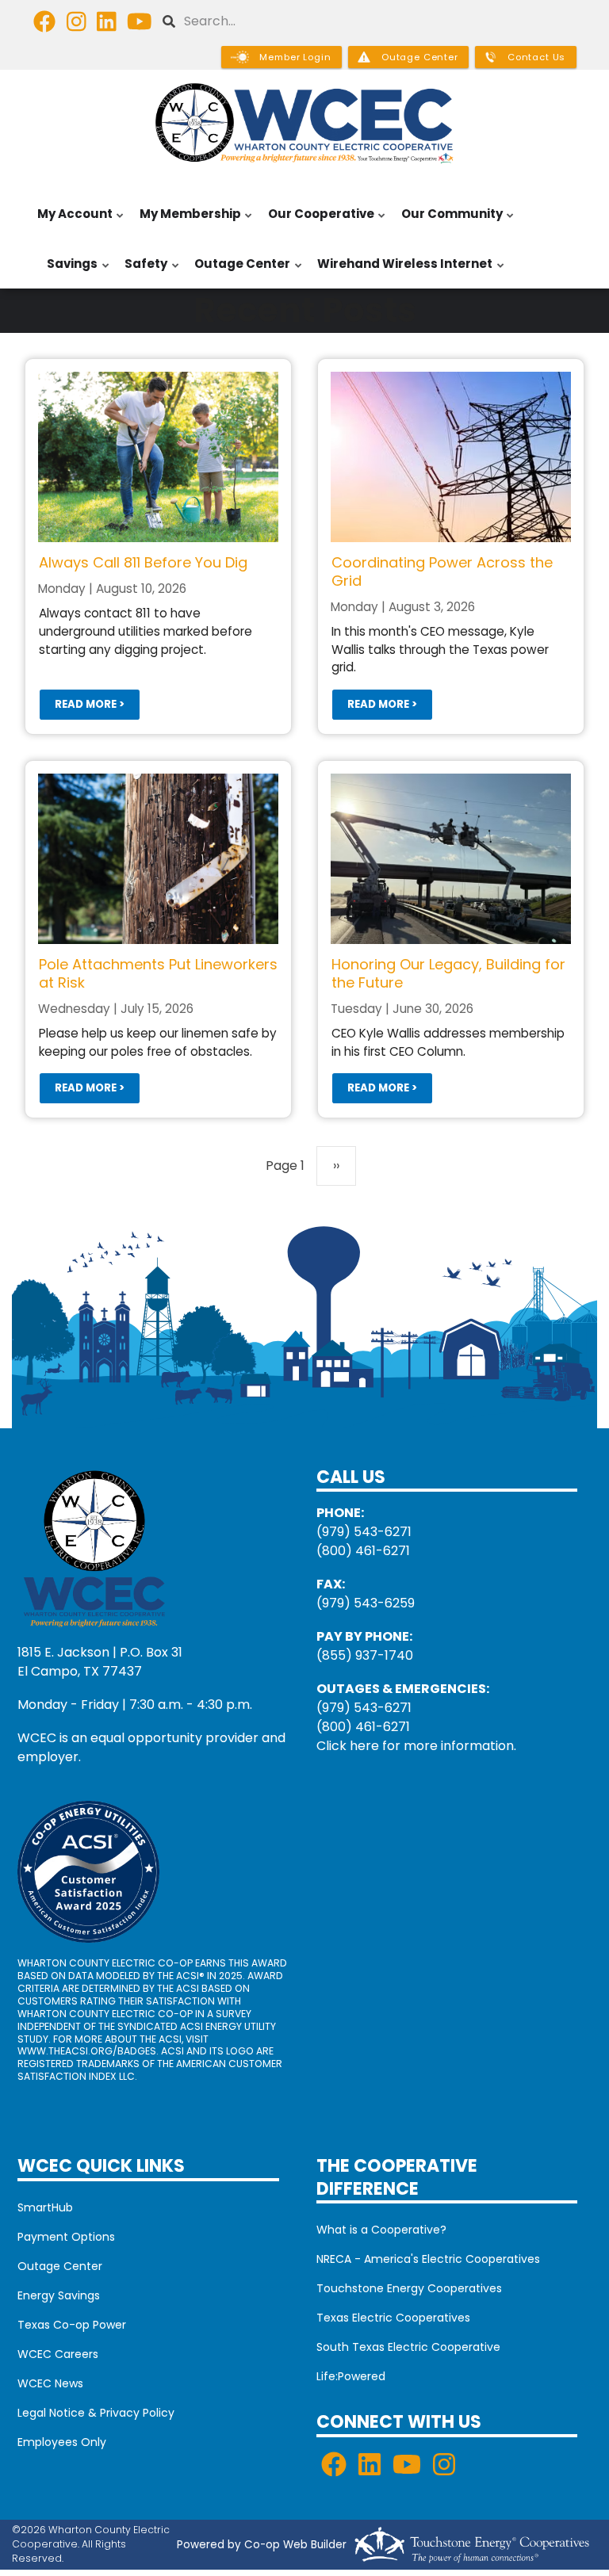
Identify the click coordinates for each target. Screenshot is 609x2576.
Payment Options (66, 2237)
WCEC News (50, 2383)
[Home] (304, 123)
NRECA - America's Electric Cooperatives (428, 2259)
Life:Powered (351, 2376)
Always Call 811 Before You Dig (143, 562)
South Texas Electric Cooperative (408, 2347)
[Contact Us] (94, 1547)
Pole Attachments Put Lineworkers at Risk (158, 973)
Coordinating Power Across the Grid (442, 571)
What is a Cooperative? (381, 2230)
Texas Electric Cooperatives (393, 2318)
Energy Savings (59, 2295)
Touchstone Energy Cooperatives (409, 2288)
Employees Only (62, 2442)
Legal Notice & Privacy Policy (96, 2413)
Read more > (90, 704)
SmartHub (45, 2207)
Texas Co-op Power (72, 2325)
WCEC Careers (58, 2354)
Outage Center (238, 272)
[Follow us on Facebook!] (44, 25)
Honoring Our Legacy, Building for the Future (448, 973)
